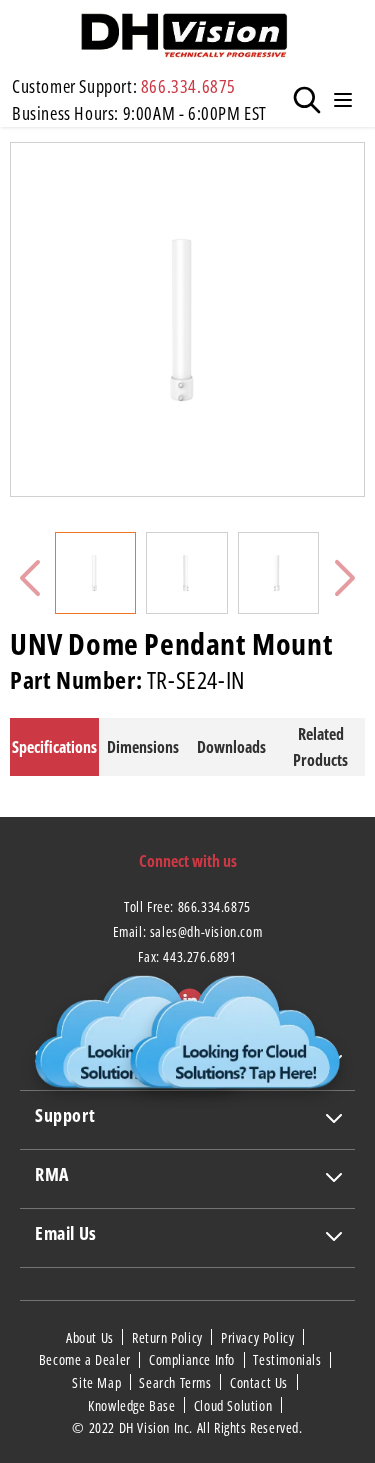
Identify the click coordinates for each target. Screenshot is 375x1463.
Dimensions (143, 747)
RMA (52, 1174)
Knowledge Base (133, 1405)
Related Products (320, 747)
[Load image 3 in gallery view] (278, 572)
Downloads (231, 747)
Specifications (54, 747)
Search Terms (177, 1382)
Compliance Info (194, 1359)
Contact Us (261, 1382)
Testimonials (289, 1359)
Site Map (98, 1382)
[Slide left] (30, 578)
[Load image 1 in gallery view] (95, 572)
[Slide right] (345, 578)
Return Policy (169, 1336)
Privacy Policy (259, 1336)
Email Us (66, 1233)
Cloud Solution (235, 1405)
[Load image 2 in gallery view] (186, 572)
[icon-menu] (343, 100)
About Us (91, 1336)
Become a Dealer (87, 1359)
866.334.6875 (188, 86)
